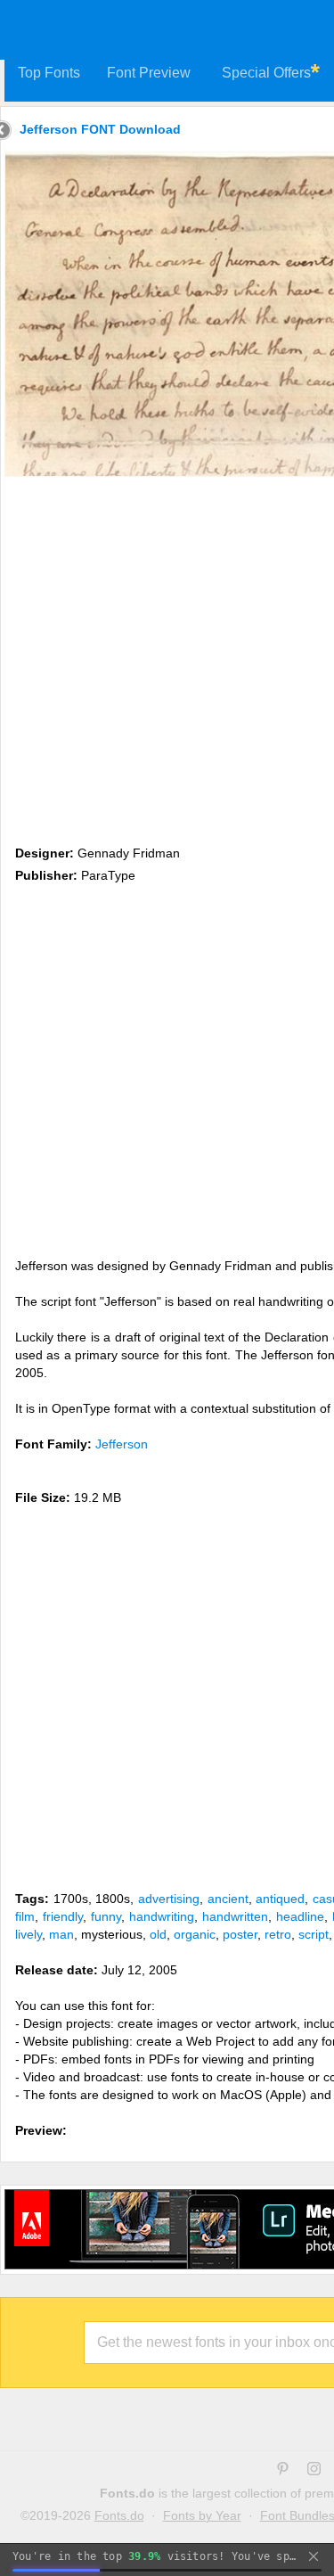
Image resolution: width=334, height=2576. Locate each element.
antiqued (280, 1899)
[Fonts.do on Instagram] (314, 2471)
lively (29, 1934)
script (314, 1934)
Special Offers (266, 73)
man (61, 1934)
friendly (63, 1916)
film (25, 1916)
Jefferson (122, 1444)
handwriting (162, 1916)
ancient (228, 1899)
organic (195, 1934)
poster (240, 1934)
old (158, 1934)
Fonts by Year (202, 2515)
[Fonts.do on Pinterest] (283, 2471)
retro (278, 1934)
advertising (169, 1899)
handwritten (235, 1916)
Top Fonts (49, 73)
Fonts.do (119, 2515)
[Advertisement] (167, 657)
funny (106, 1916)
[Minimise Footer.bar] (314, 2556)
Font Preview (149, 73)
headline (300, 1916)
